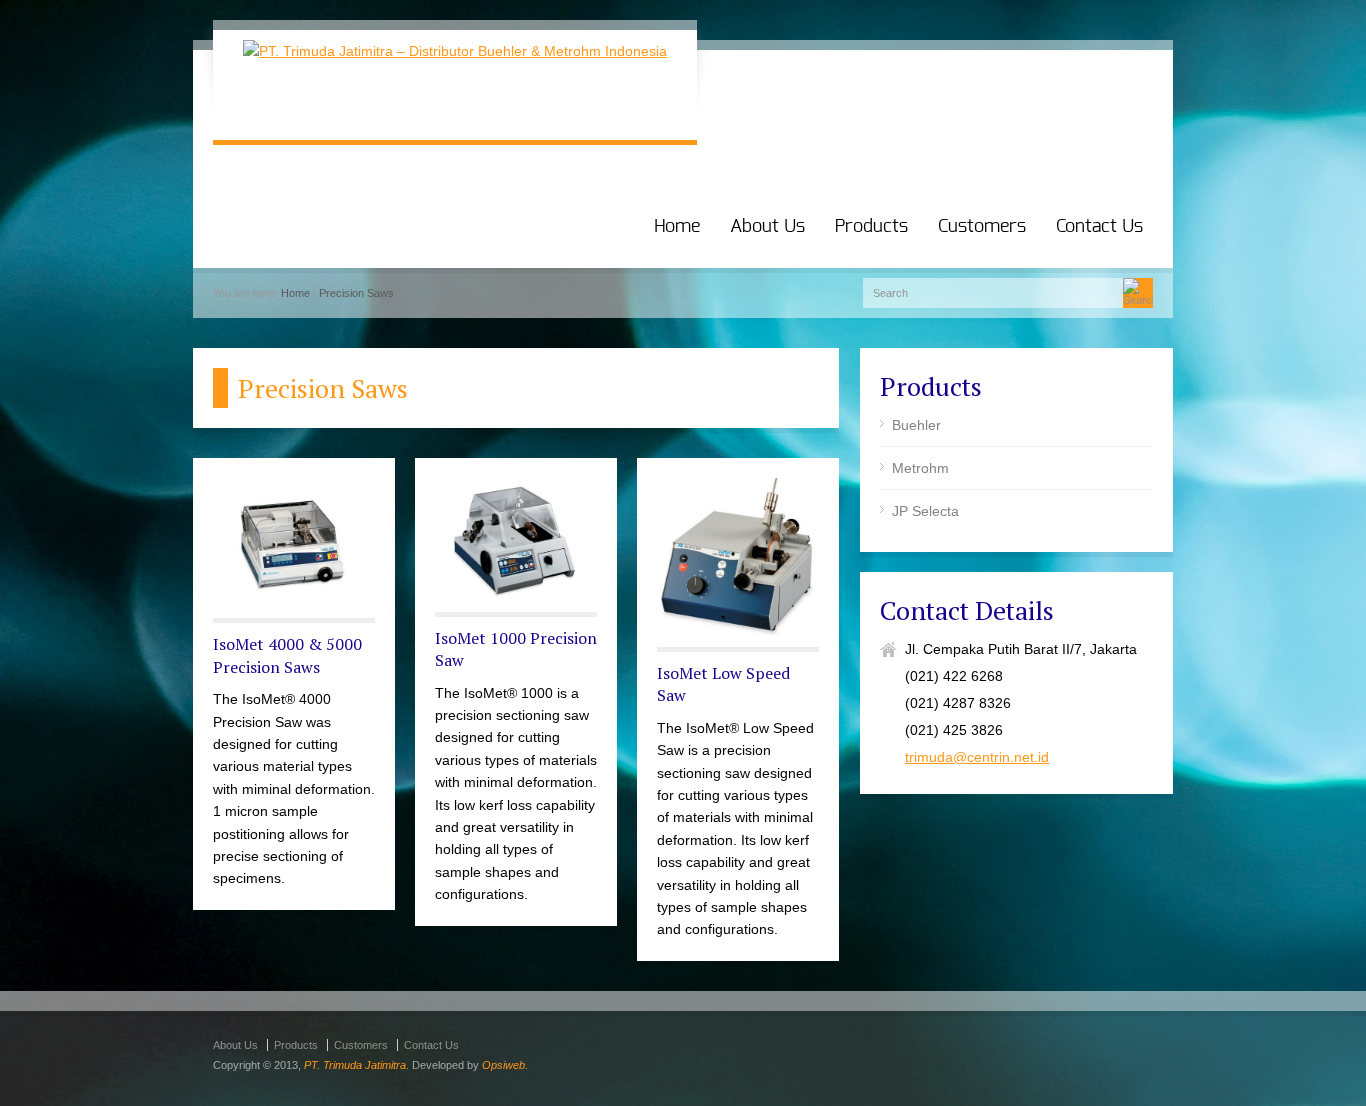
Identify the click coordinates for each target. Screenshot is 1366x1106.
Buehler (916, 425)
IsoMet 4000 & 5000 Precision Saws (287, 655)
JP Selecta (925, 511)
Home (677, 227)
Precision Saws (356, 293)
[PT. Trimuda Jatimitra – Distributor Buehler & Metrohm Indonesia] (455, 51)
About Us (767, 227)
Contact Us (1099, 227)
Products (871, 227)
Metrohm (920, 468)
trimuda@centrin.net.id (977, 757)
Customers (982, 227)
